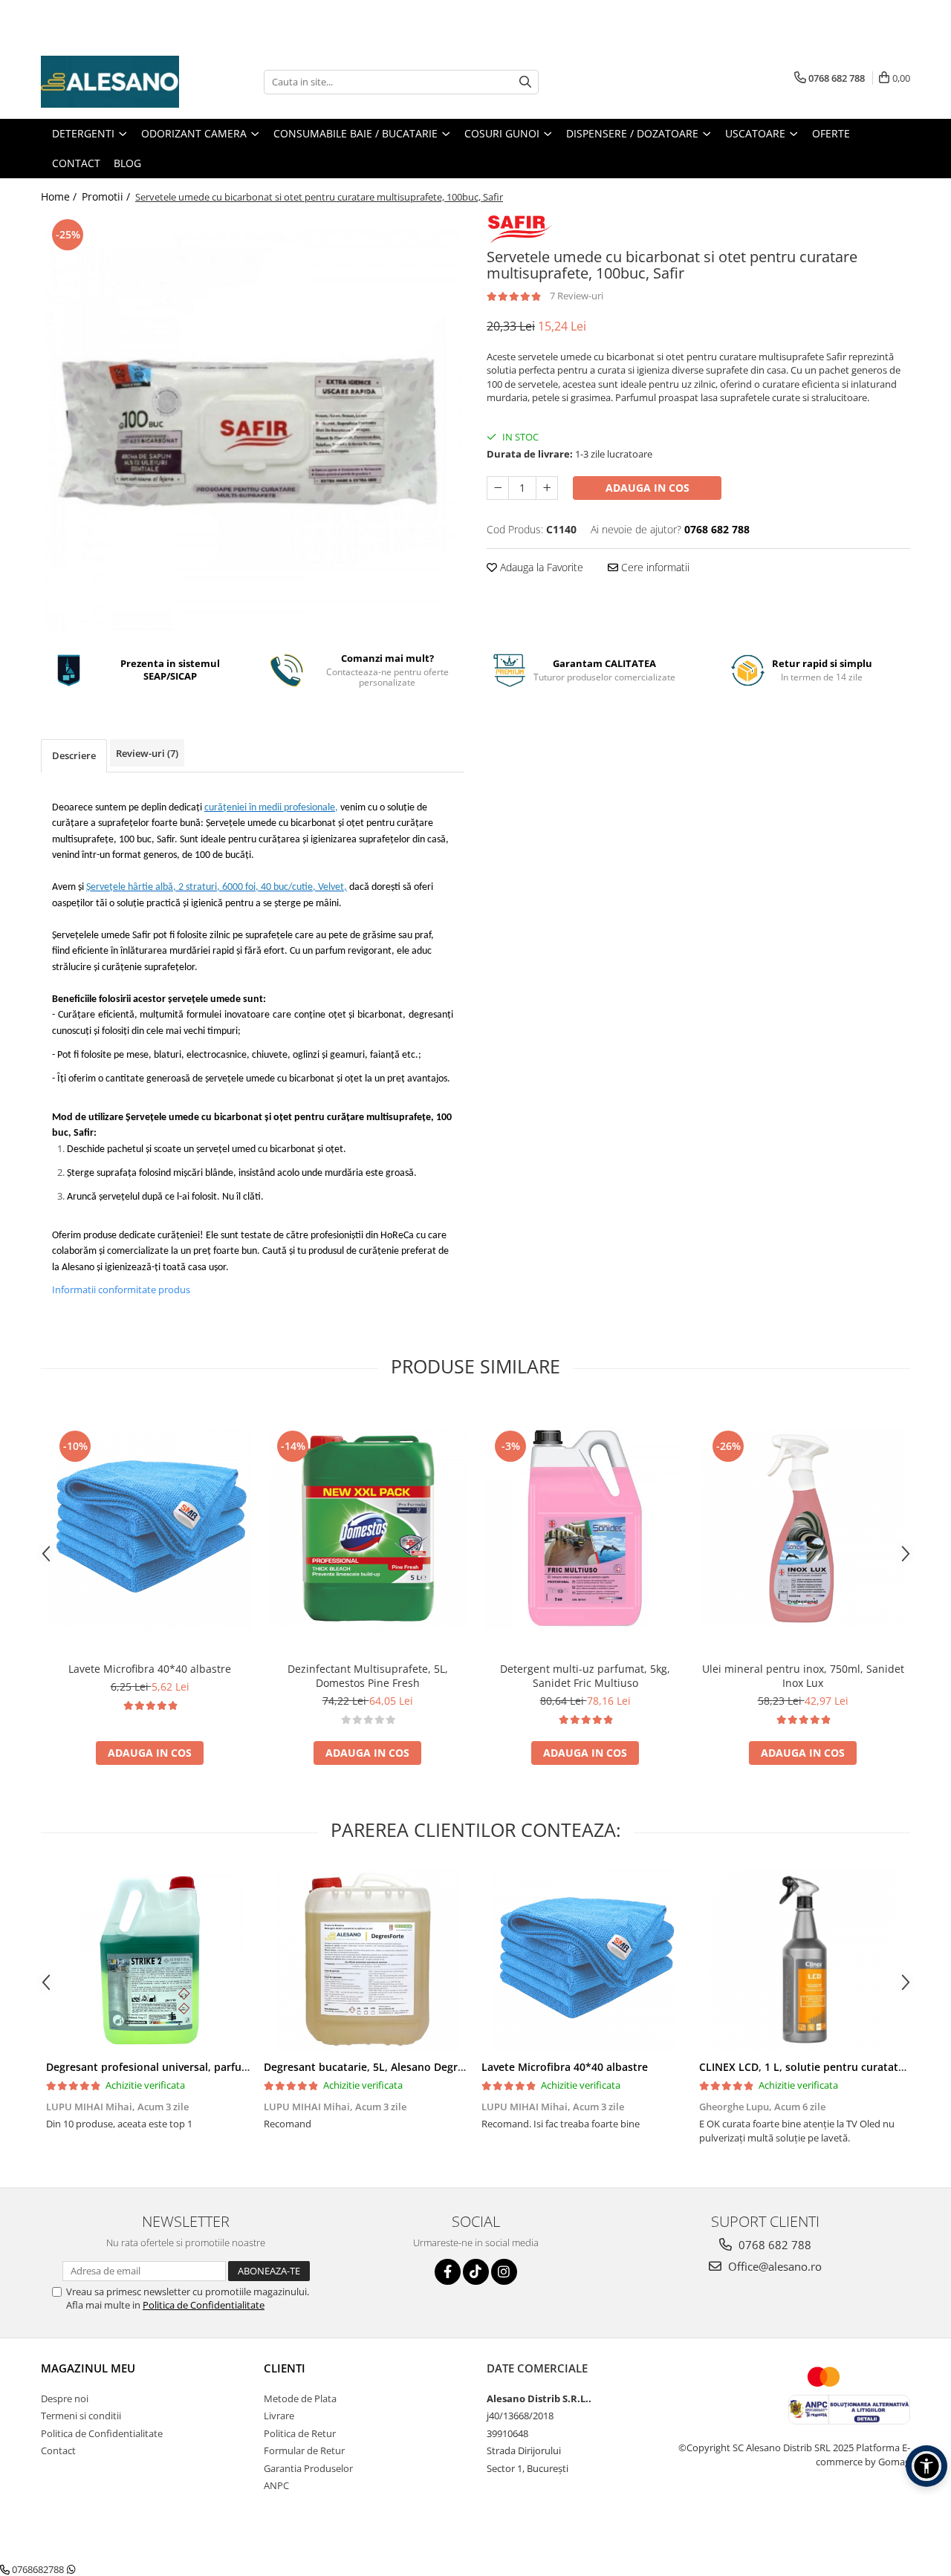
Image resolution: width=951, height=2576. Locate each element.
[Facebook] (448, 2272)
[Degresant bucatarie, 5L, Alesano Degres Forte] (367, 1959)
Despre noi (65, 2398)
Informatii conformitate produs (121, 1289)
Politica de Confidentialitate (204, 2305)
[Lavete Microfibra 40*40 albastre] (150, 1528)
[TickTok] (476, 2272)
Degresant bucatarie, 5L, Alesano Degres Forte (381, 2067)
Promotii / (107, 196)
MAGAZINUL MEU (88, 2368)
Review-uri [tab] (147, 753)
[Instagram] (504, 2272)
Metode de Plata (300, 2398)
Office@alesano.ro (773, 2266)
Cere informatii (654, 567)
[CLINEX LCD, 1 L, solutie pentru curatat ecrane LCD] (803, 1959)
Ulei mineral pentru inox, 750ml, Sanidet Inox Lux (803, 1676)
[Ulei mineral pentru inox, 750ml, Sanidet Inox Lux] (803, 1528)
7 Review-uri (577, 296)
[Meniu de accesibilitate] (926, 2466)
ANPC (276, 2485)
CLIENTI (285, 2368)
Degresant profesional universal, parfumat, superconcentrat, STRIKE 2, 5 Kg (237, 2067)
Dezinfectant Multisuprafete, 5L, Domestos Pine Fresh (368, 1676)
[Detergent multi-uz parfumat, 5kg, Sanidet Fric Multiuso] (585, 1528)
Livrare (279, 2416)
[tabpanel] (253, 423)
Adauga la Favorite (540, 567)
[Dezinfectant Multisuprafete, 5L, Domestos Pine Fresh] (367, 1528)
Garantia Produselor (308, 2468)
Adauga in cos (647, 488)
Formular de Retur (304, 2450)
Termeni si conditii (81, 2416)
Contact (58, 2450)
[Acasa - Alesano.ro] (115, 82)
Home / (60, 196)
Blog (127, 163)
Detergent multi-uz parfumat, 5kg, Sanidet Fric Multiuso (585, 1676)
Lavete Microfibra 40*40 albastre (150, 1669)
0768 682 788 (773, 2245)
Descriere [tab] (74, 755)
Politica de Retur (300, 2433)
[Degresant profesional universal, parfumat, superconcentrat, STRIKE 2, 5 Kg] (150, 1959)
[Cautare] (525, 82)
